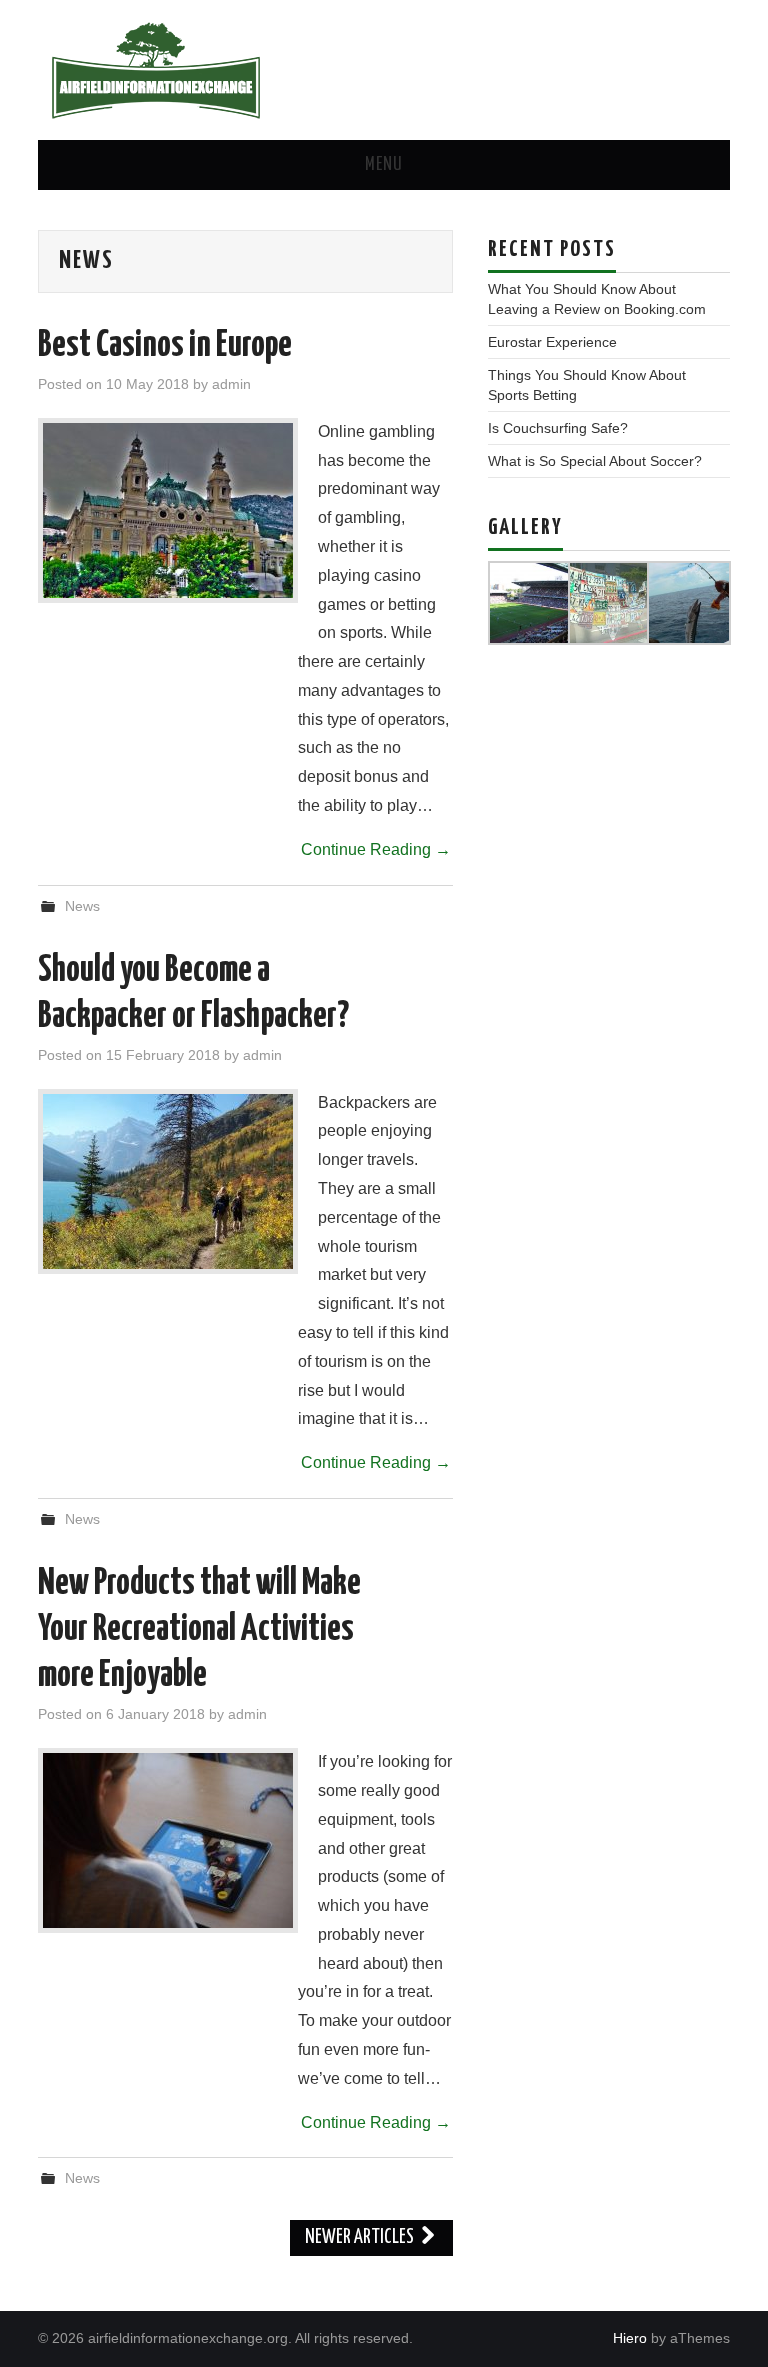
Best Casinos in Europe (165, 346)
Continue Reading (376, 849)
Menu (384, 165)
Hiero (630, 2338)
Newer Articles (361, 2237)
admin (231, 384)
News (82, 906)
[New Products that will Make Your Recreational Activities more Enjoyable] (168, 1840)
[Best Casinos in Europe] (168, 510)
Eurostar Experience (552, 342)
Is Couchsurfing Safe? (558, 428)
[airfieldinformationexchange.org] (156, 68)
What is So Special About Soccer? (595, 461)
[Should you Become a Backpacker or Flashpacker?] (168, 1181)
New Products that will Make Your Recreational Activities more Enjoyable (199, 1630)
